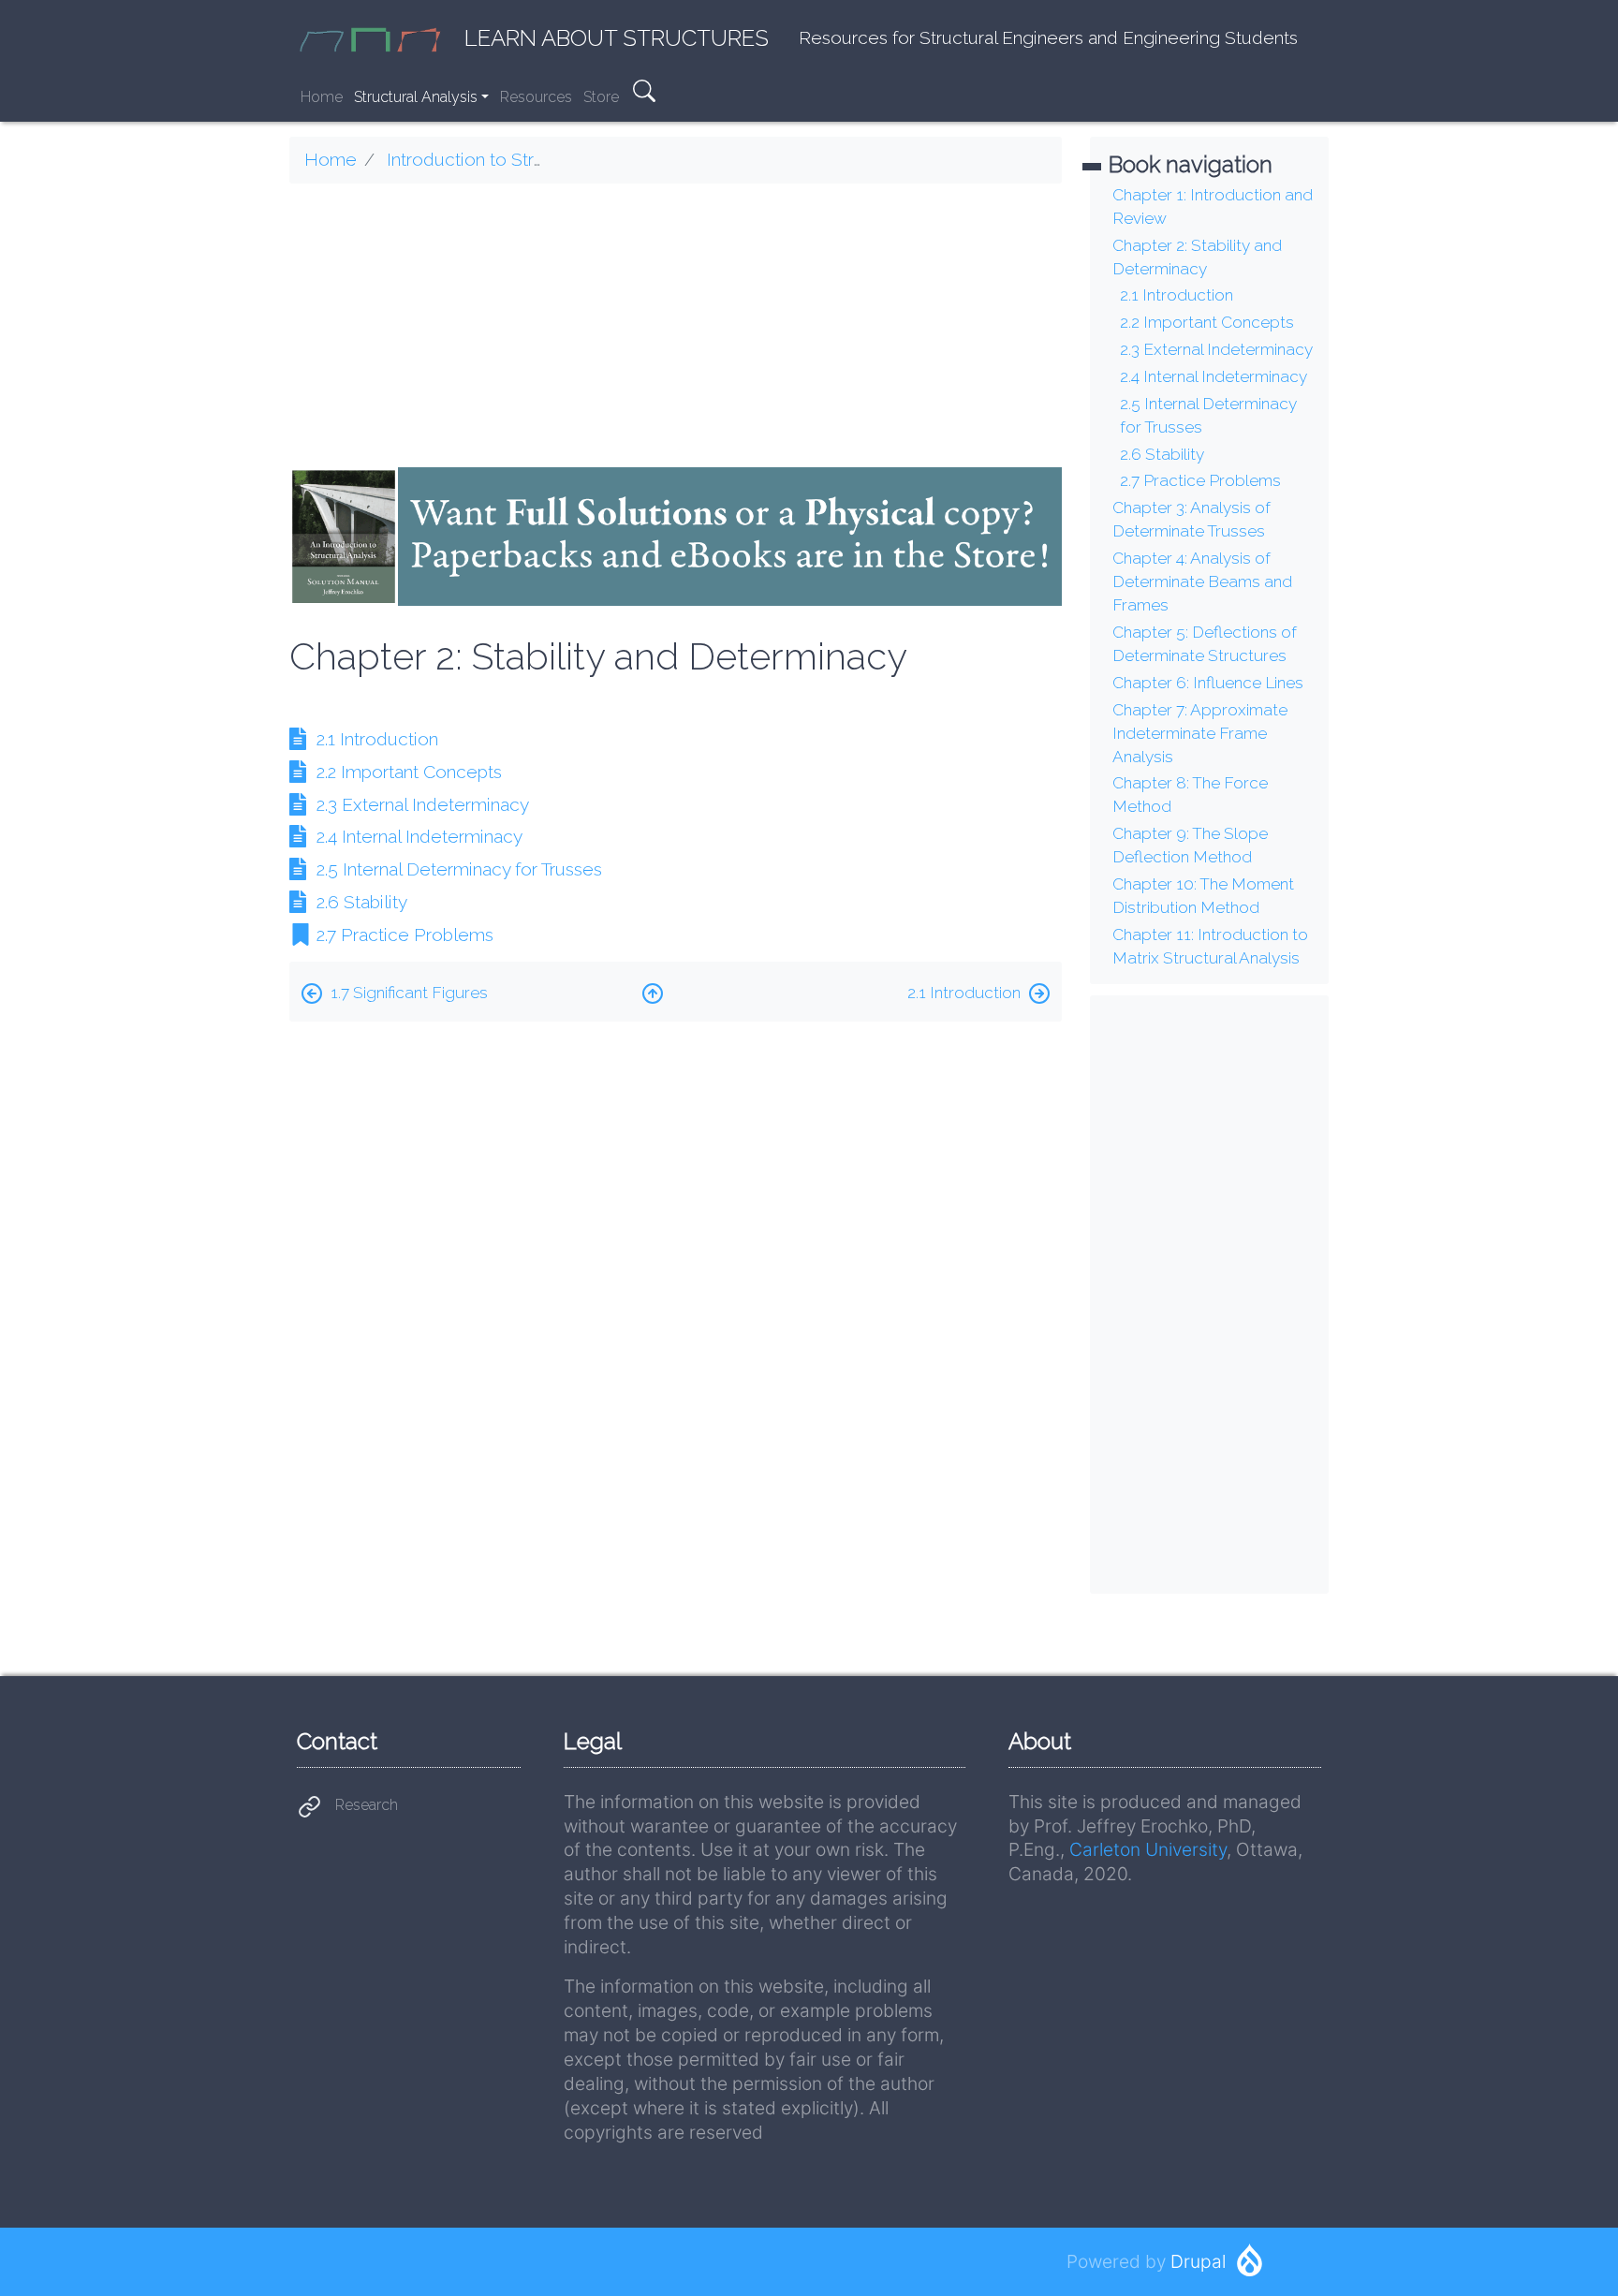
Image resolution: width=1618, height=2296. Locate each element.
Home (322, 97)
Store (601, 97)
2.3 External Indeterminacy (423, 804)
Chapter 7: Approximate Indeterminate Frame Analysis (1200, 733)
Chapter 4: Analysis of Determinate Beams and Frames (1202, 581)
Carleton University (1148, 1849)
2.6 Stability (362, 902)
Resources (536, 97)
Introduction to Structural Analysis (522, 159)
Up (653, 989)
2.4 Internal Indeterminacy (419, 836)
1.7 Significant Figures (409, 993)
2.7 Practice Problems (405, 935)
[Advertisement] (676, 330)
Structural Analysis (416, 97)
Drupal (1198, 2261)
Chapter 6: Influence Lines (1208, 683)
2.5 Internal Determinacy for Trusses (459, 869)
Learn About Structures (617, 38)
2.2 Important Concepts (409, 772)
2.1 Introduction (377, 739)
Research (367, 1805)
